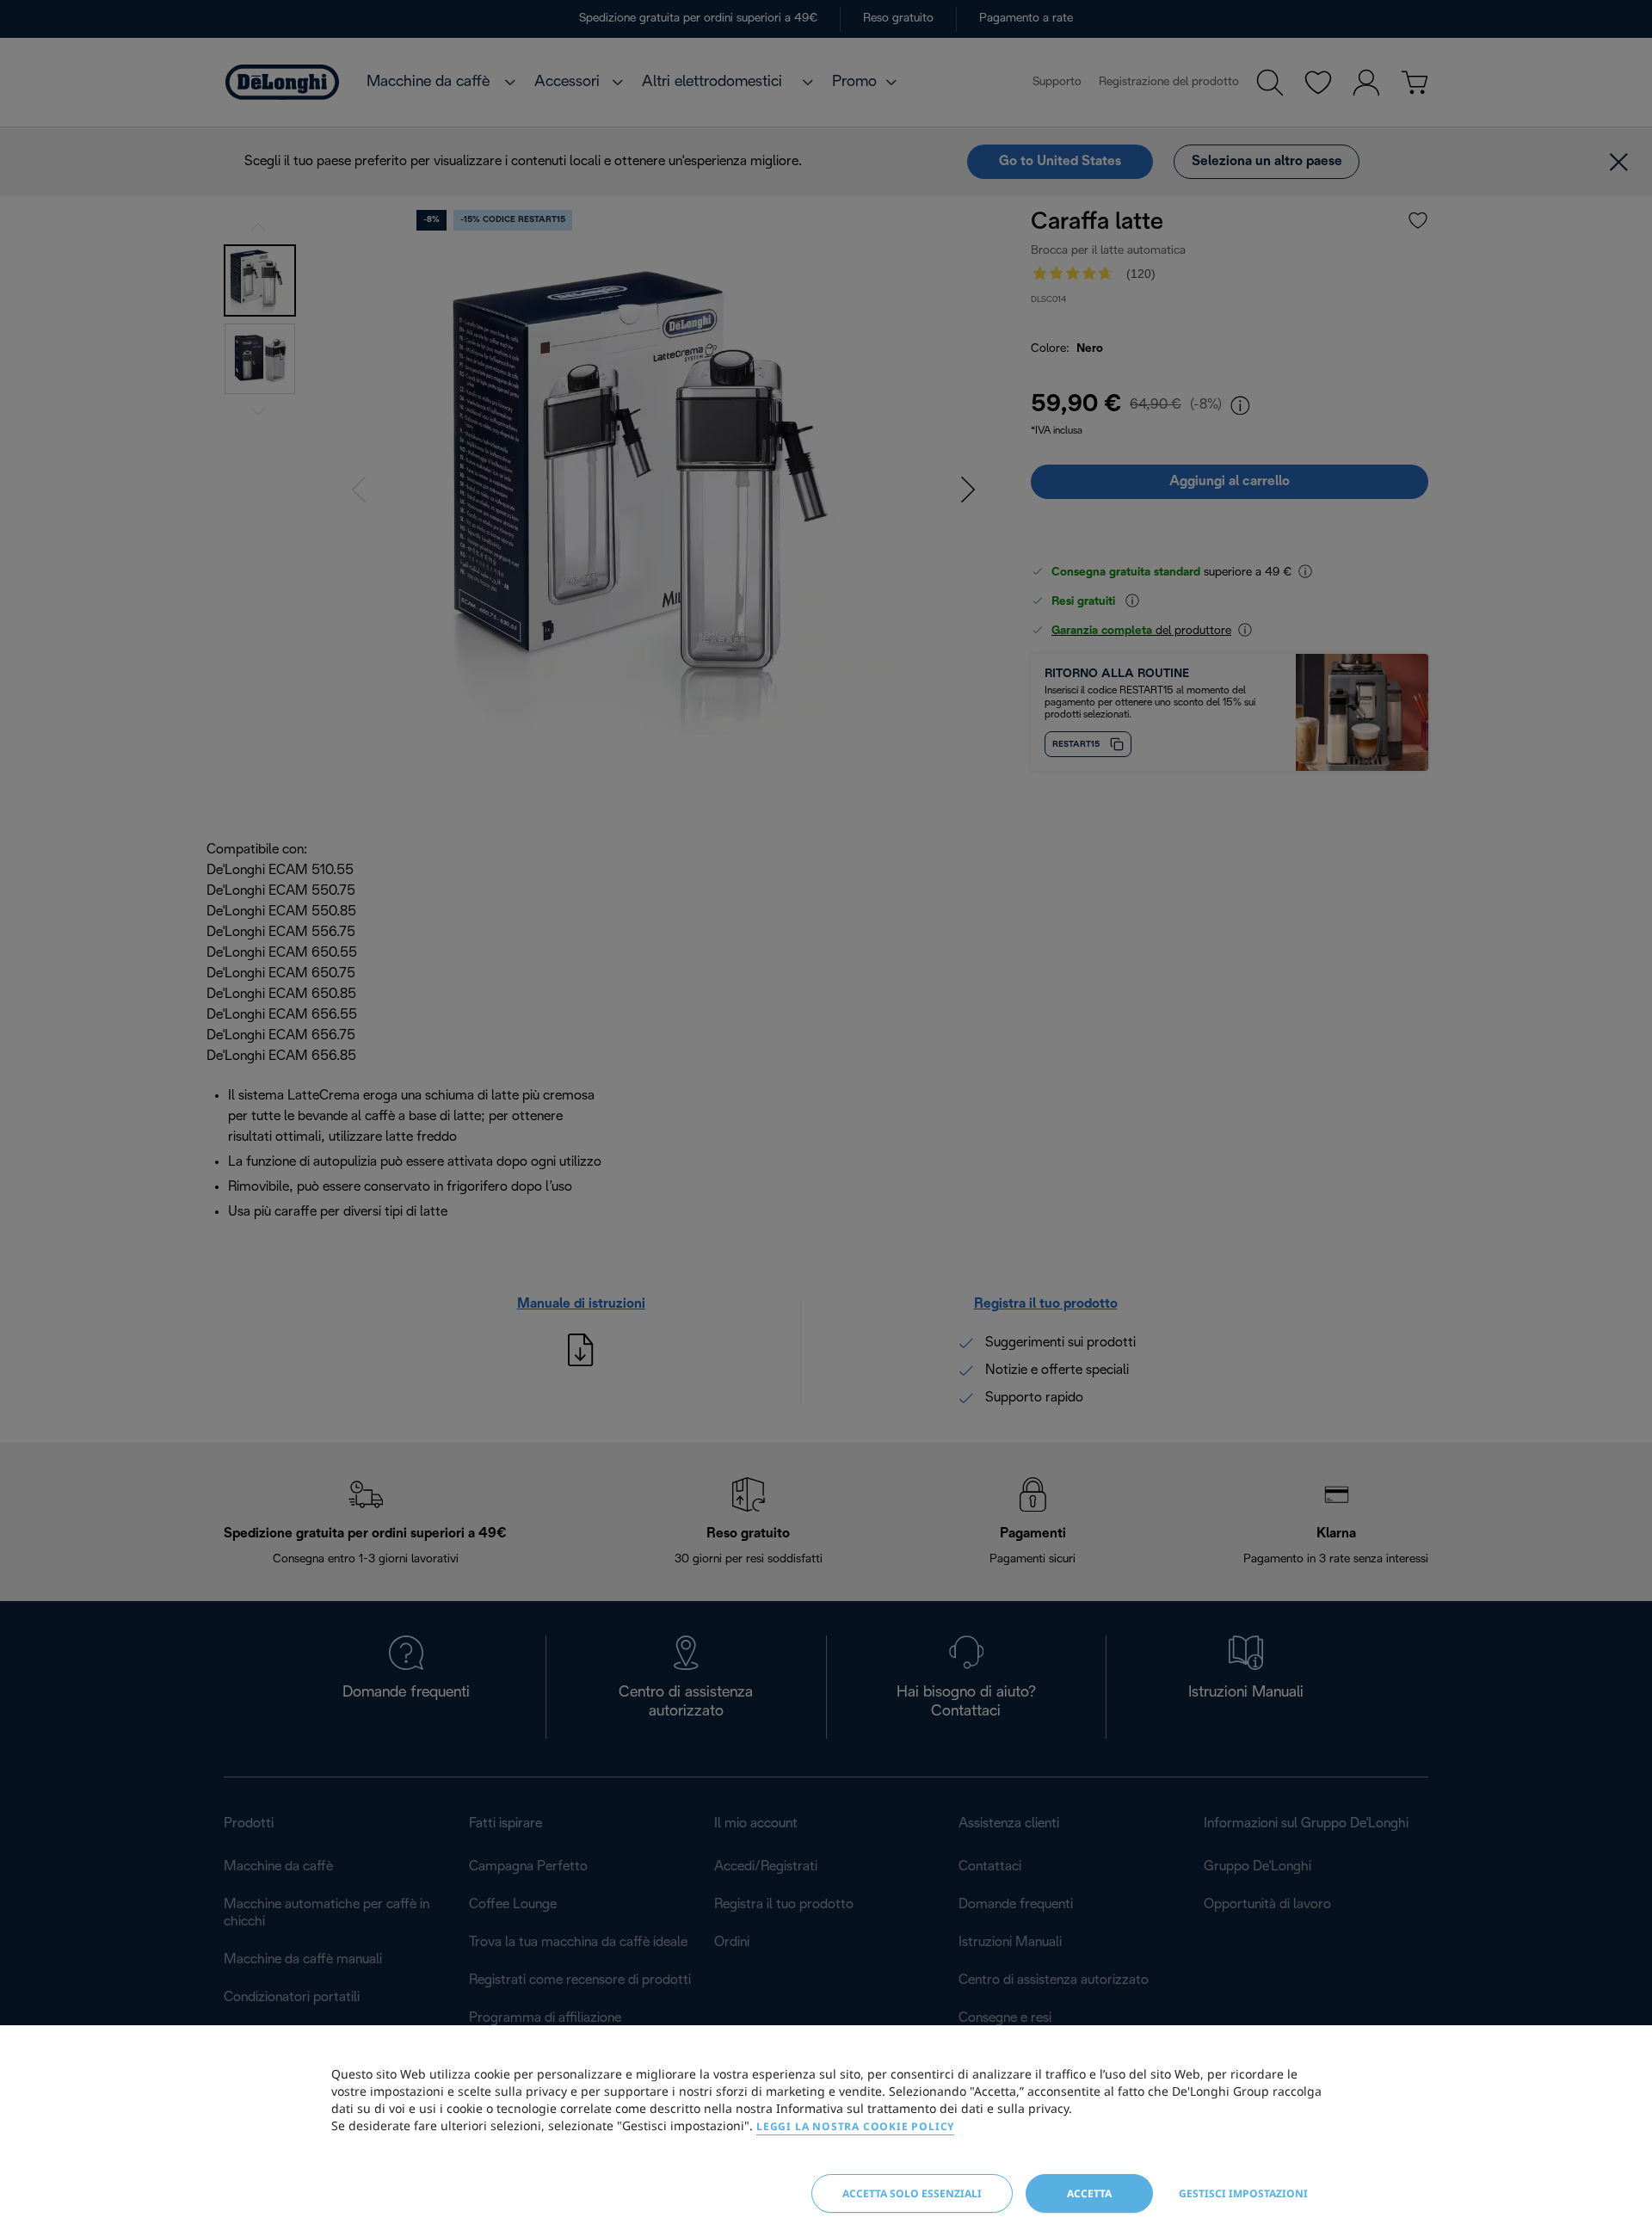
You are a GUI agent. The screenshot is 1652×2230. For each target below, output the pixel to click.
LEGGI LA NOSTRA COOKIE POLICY (855, 2126)
